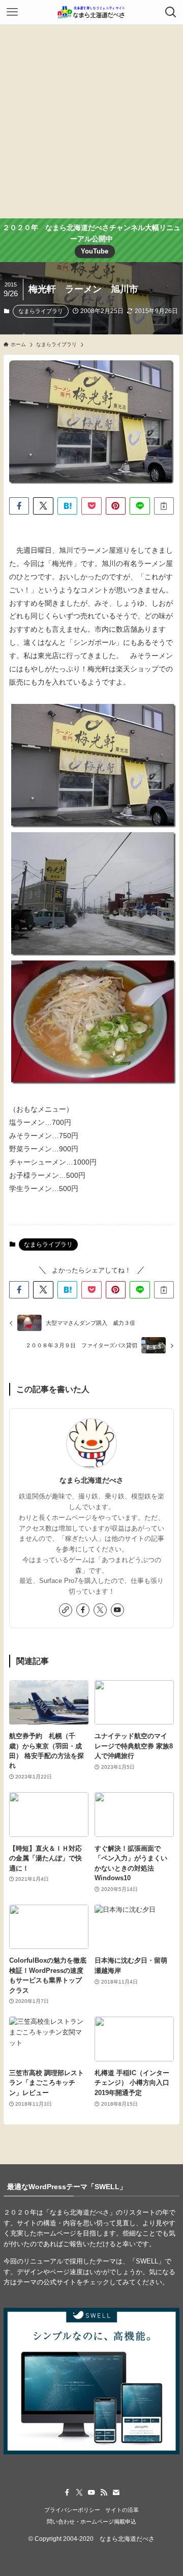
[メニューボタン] (12, 12)
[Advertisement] (91, 122)
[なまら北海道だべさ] (91, 12)
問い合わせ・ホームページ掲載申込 (91, 2522)
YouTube (95, 251)
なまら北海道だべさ (91, 1480)
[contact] (116, 2493)
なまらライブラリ (41, 311)
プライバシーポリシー (72, 2510)
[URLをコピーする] (164, 506)
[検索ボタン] (171, 12)
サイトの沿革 (122, 2510)
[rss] (104, 2493)
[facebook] (83, 1610)
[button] (19, 506)
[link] (66, 1610)
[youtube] (117, 1610)
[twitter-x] (100, 1610)
